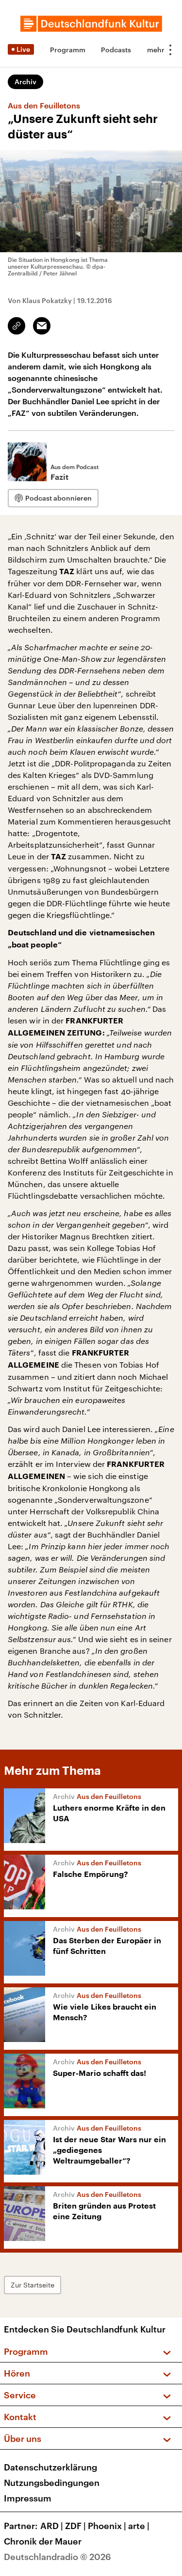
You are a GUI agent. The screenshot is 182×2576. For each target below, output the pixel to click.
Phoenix (107, 2526)
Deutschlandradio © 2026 (58, 2557)
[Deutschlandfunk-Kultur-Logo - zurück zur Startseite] (91, 24)
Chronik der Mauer (43, 2541)
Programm (68, 50)
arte (139, 2526)
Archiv (25, 82)
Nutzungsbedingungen (52, 2483)
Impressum (28, 2498)
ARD (52, 2526)
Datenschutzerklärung (50, 2467)
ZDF (75, 2526)
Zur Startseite (33, 2285)
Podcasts (116, 50)
